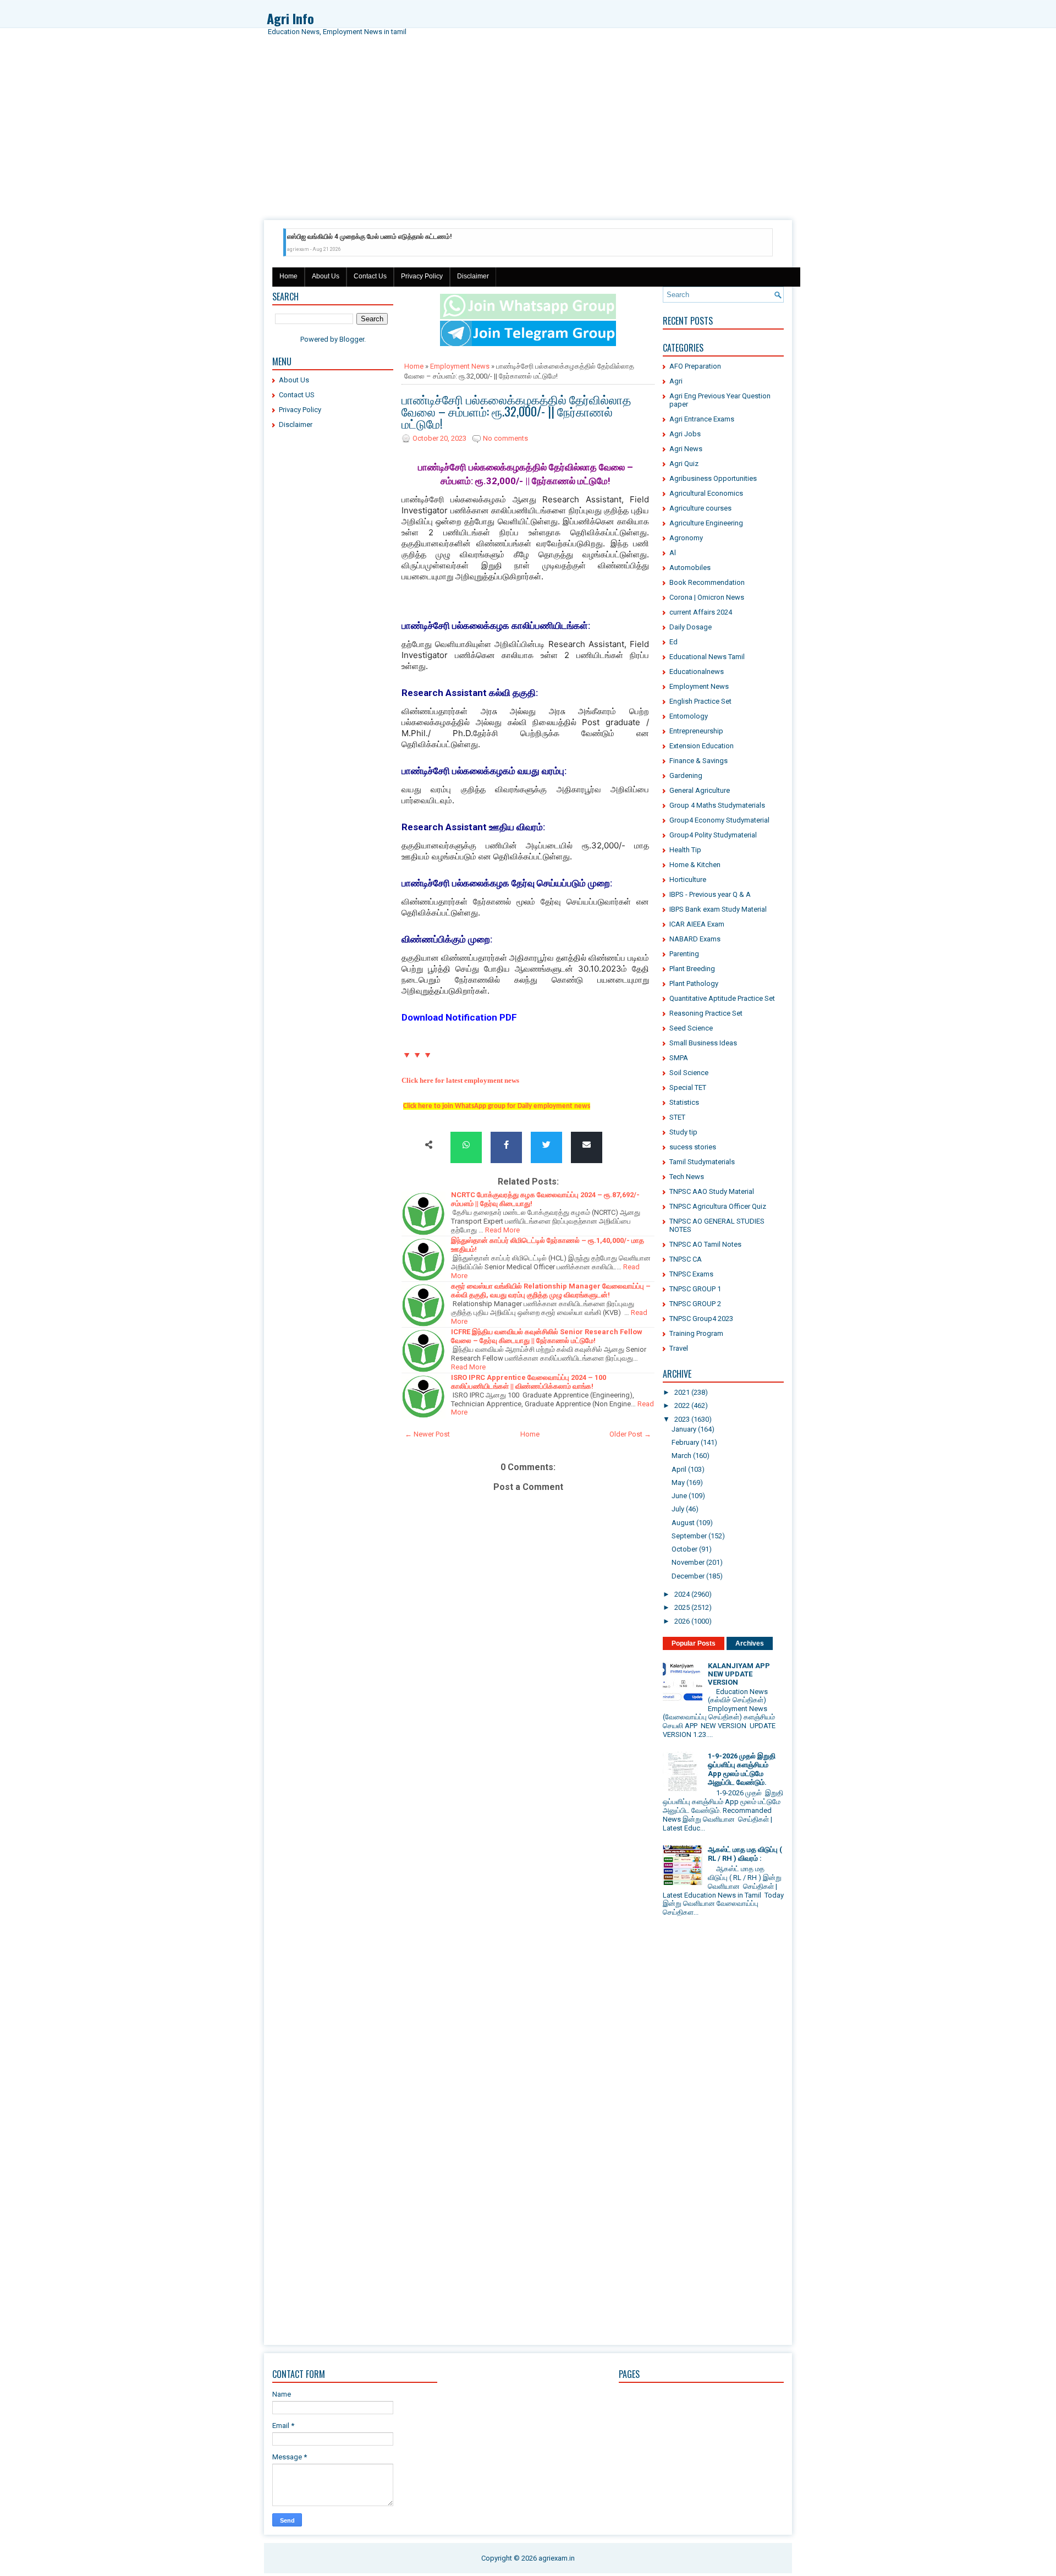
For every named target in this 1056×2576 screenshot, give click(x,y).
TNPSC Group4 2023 (701, 1319)
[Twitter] (546, 1145)
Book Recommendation (707, 582)
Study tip (683, 1132)
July (678, 1509)
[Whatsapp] (466, 1145)
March (681, 1456)
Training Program (696, 1333)
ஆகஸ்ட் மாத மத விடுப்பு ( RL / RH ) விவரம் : (745, 1854)
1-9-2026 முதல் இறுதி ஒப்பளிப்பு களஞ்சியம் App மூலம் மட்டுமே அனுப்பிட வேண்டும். (742, 1769)
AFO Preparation (695, 366)
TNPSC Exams (691, 1274)
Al (673, 553)
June (679, 1496)
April (679, 1469)
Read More (502, 1230)
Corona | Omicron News (707, 597)
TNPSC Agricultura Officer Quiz (718, 1206)
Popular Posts (694, 1643)
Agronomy (686, 538)
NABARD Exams (695, 939)
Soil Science (689, 1073)
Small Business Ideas (703, 1043)
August (683, 1523)
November (688, 1562)
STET (677, 1117)
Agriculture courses (700, 508)
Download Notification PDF (459, 1017)
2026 (682, 1621)
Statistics (684, 1102)
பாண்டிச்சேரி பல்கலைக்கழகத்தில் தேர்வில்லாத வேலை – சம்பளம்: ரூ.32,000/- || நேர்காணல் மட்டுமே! (516, 411)
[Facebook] (506, 1145)
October (684, 1549)
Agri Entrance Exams (702, 419)
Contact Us (370, 276)
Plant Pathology (694, 983)
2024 (682, 1594)
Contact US (297, 395)
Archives (750, 1643)
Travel (679, 1348)
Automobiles (690, 568)
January (684, 1429)
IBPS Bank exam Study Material (718, 909)
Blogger (352, 339)
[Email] (587, 1145)
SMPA (679, 1058)
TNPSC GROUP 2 (695, 1304)
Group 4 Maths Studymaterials (717, 805)
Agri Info (290, 18)
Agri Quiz (684, 464)
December (688, 1576)
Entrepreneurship (696, 731)
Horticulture (688, 879)
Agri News (686, 449)
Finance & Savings (698, 761)
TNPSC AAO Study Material (712, 1191)
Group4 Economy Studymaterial (719, 820)
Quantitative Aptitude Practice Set (722, 998)
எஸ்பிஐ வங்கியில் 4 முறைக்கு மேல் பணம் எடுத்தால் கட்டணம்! (369, 237)
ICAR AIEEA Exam (697, 924)
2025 (682, 1607)
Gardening (686, 775)
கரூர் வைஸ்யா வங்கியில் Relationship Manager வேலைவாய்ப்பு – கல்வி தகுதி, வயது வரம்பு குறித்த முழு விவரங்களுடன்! (551, 1290)
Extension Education (702, 746)
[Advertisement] (528, 138)
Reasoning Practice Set (706, 1013)
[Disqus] (528, 1894)
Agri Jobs (685, 434)
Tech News (687, 1177)
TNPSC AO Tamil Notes (705, 1244)
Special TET (688, 1087)
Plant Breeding (692, 969)
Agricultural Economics (706, 493)
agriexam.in (557, 2558)
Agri (676, 381)
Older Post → (630, 1434)
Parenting (684, 954)
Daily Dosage (691, 627)
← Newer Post (427, 1434)
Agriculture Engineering (706, 523)
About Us (326, 276)
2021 (682, 1392)
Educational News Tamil (707, 657)
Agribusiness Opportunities (713, 478)
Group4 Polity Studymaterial (713, 835)
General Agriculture (700, 790)
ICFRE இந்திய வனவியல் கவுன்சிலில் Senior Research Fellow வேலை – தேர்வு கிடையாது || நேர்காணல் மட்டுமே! (547, 1336)
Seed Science (691, 1028)
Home (288, 276)
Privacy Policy (422, 276)
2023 (682, 1419)
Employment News (460, 366)
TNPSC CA (686, 1259)
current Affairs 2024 (701, 612)
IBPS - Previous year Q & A (710, 894)
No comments (505, 438)
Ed (673, 642)
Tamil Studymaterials (702, 1162)
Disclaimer (473, 276)
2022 (682, 1405)
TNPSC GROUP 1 (695, 1289)
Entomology (689, 716)
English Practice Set (700, 701)
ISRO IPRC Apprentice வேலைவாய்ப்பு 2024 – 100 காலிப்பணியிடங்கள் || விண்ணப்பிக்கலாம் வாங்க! (529, 1382)
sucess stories (693, 1147)
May (678, 1482)
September (689, 1536)
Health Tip (685, 850)
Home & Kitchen (695, 865)
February (685, 1442)
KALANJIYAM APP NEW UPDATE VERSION (739, 1674)
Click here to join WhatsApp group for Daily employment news (497, 1106)
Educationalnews (697, 672)
